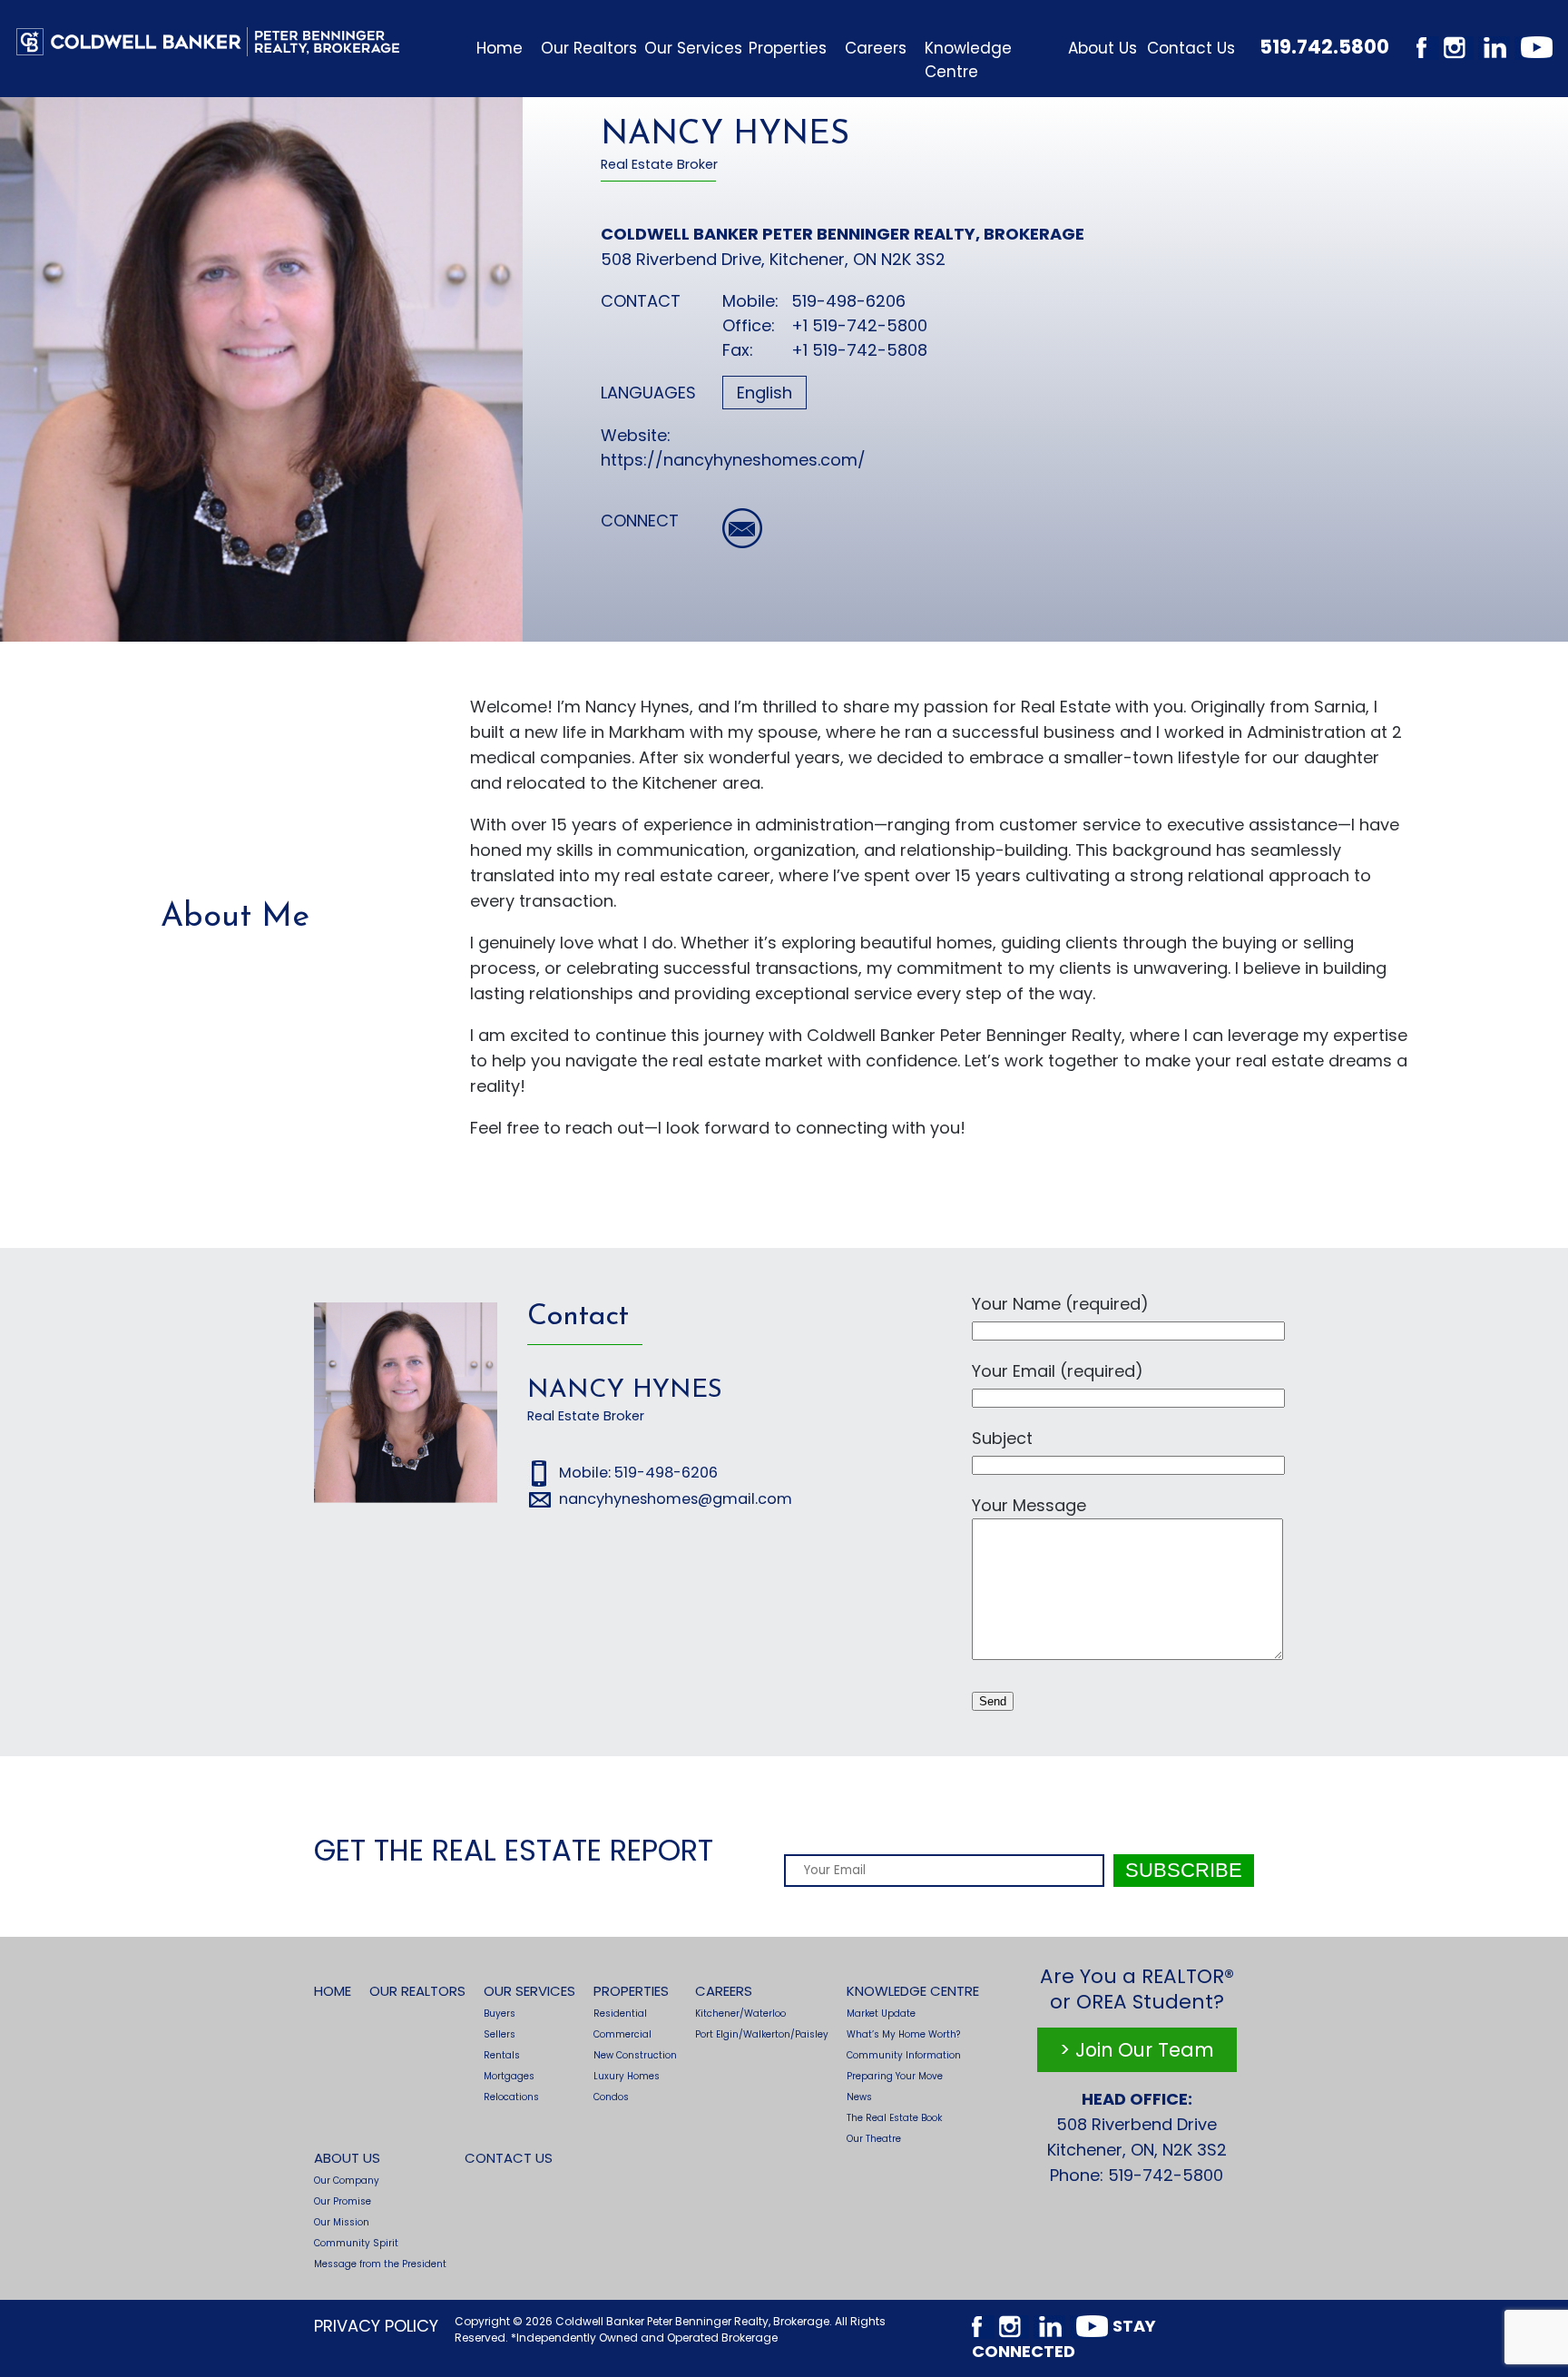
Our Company (347, 2181)
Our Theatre (874, 2139)
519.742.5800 (1324, 47)
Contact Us (1191, 48)
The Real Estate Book (894, 2118)
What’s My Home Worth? (903, 2034)
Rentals (502, 2055)
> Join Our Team (1137, 2050)
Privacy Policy (376, 2326)
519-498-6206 (848, 301)
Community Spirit (356, 2243)
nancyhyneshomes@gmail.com (676, 1499)
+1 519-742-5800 (859, 325)
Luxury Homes (627, 2076)
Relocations (511, 2097)
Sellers (500, 2034)
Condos (611, 2097)
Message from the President (380, 2264)
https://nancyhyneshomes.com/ (733, 460)
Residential (620, 2014)
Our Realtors (589, 48)
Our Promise (343, 2201)
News (859, 2097)
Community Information (904, 2055)
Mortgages (509, 2076)
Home (500, 48)
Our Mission (342, 2222)
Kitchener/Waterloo (740, 2014)
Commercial (622, 2034)
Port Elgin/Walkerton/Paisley (762, 2034)
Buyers (500, 2014)
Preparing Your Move (895, 2076)
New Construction (635, 2055)
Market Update (881, 2014)
